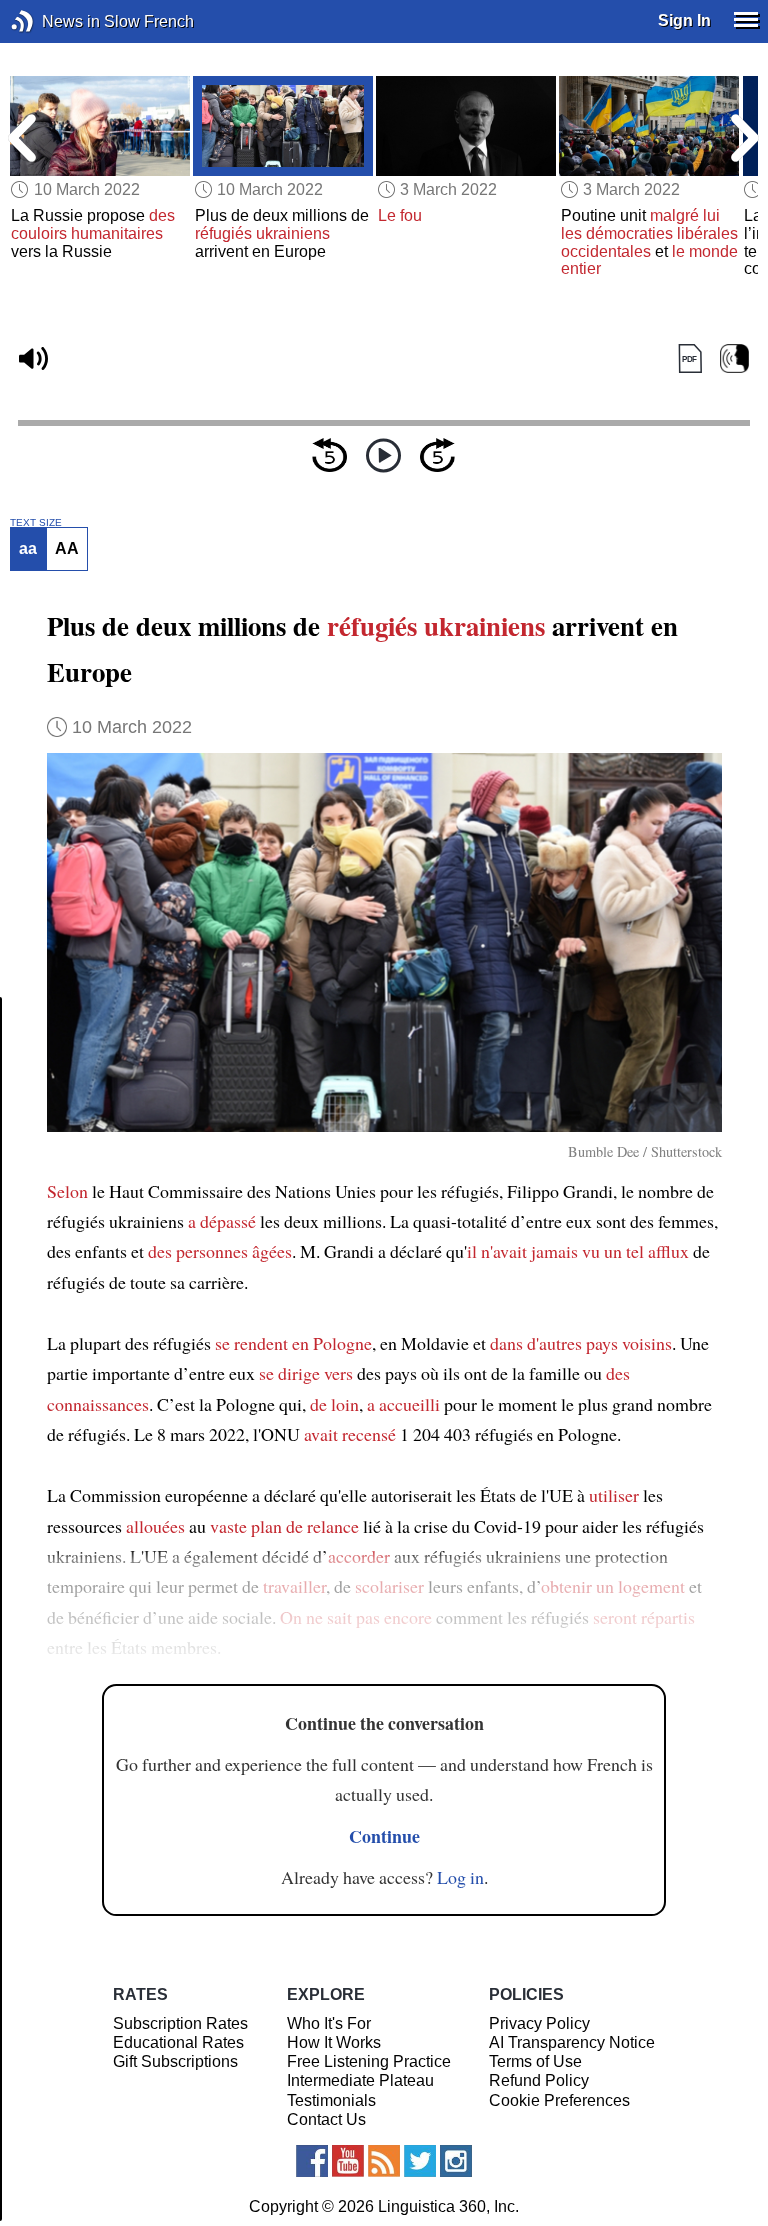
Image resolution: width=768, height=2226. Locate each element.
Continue (384, 1836)
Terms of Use (535, 2061)
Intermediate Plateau (360, 2080)
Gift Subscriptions (175, 2061)
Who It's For (329, 2023)
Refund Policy (539, 2080)
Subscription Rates (180, 2023)
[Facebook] (312, 2161)
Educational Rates (178, 2042)
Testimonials (331, 2100)
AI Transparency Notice (572, 2042)
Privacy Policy (539, 2023)
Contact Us (326, 2119)
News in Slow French (52, 21)
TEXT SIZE (36, 523)
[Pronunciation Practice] (734, 359)
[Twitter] (420, 2161)
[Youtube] (348, 2161)
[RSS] (384, 2161)
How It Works (334, 2042)
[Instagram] (456, 2161)
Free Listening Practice (369, 2061)
